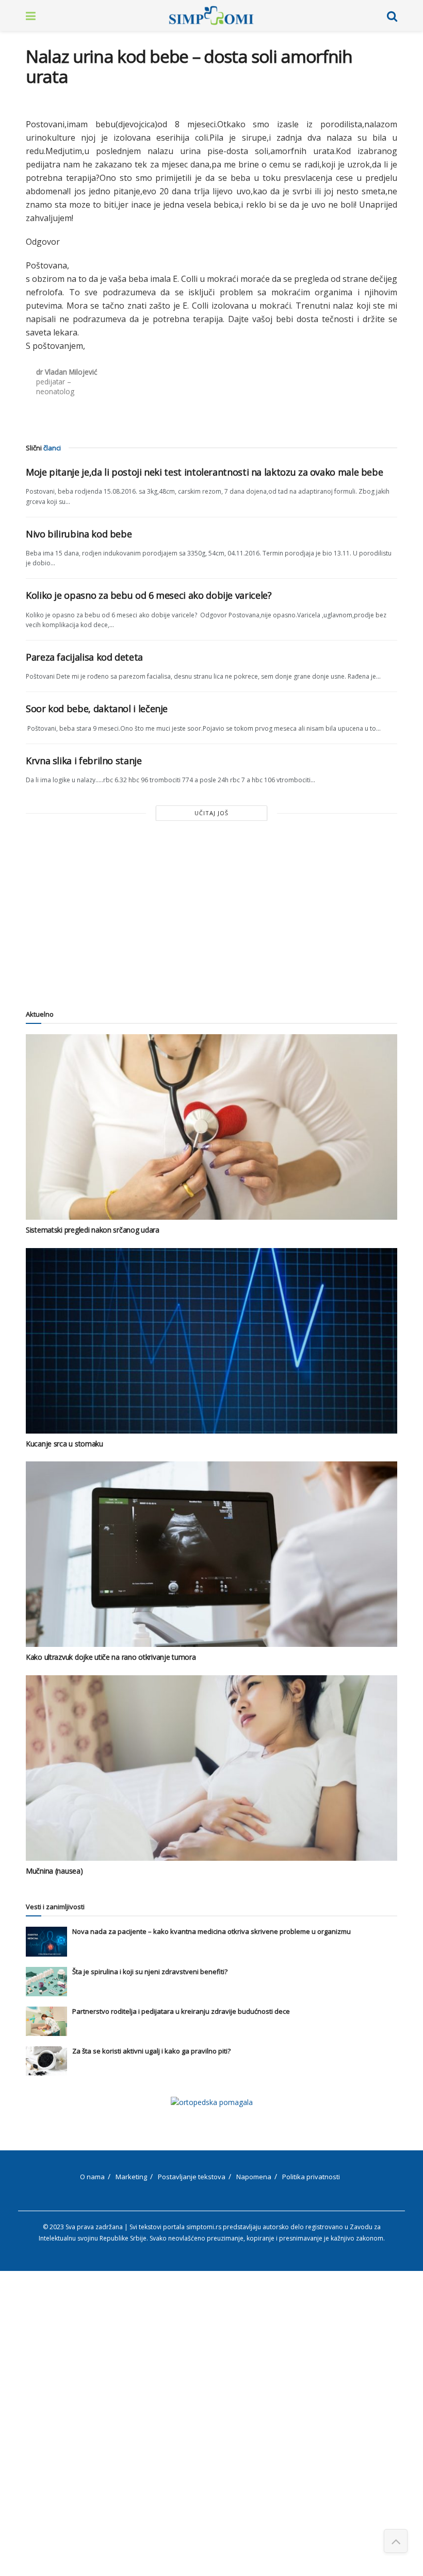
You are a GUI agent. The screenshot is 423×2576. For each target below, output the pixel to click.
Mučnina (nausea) (54, 1871)
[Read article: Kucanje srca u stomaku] (211, 1341)
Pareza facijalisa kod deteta (84, 657)
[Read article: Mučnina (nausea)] (211, 1768)
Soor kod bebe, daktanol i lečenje (97, 709)
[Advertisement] (211, 914)
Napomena (254, 2177)
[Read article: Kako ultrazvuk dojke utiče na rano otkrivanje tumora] (211, 1554)
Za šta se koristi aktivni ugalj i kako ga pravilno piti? (151, 2051)
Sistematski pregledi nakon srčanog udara (93, 1230)
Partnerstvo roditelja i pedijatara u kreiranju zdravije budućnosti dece (181, 2011)
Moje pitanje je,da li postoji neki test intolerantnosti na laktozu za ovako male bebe (204, 472)
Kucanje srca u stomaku (64, 1444)
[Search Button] (392, 15)
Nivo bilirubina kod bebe (79, 534)
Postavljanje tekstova (192, 2177)
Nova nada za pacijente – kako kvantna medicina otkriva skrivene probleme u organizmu (211, 1931)
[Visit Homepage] (211, 15)
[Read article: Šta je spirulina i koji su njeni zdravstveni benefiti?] (46, 1982)
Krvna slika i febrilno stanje (84, 761)
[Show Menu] (31, 15)
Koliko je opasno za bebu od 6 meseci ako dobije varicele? (149, 595)
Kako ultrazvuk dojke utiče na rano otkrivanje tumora (111, 1657)
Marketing (131, 2177)
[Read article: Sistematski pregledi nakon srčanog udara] (211, 1127)
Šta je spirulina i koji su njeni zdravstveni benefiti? (150, 1972)
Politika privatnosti (311, 2177)
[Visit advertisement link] (211, 2102)
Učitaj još (211, 813)
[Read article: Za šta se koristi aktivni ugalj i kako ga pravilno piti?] (46, 2061)
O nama (92, 2177)
